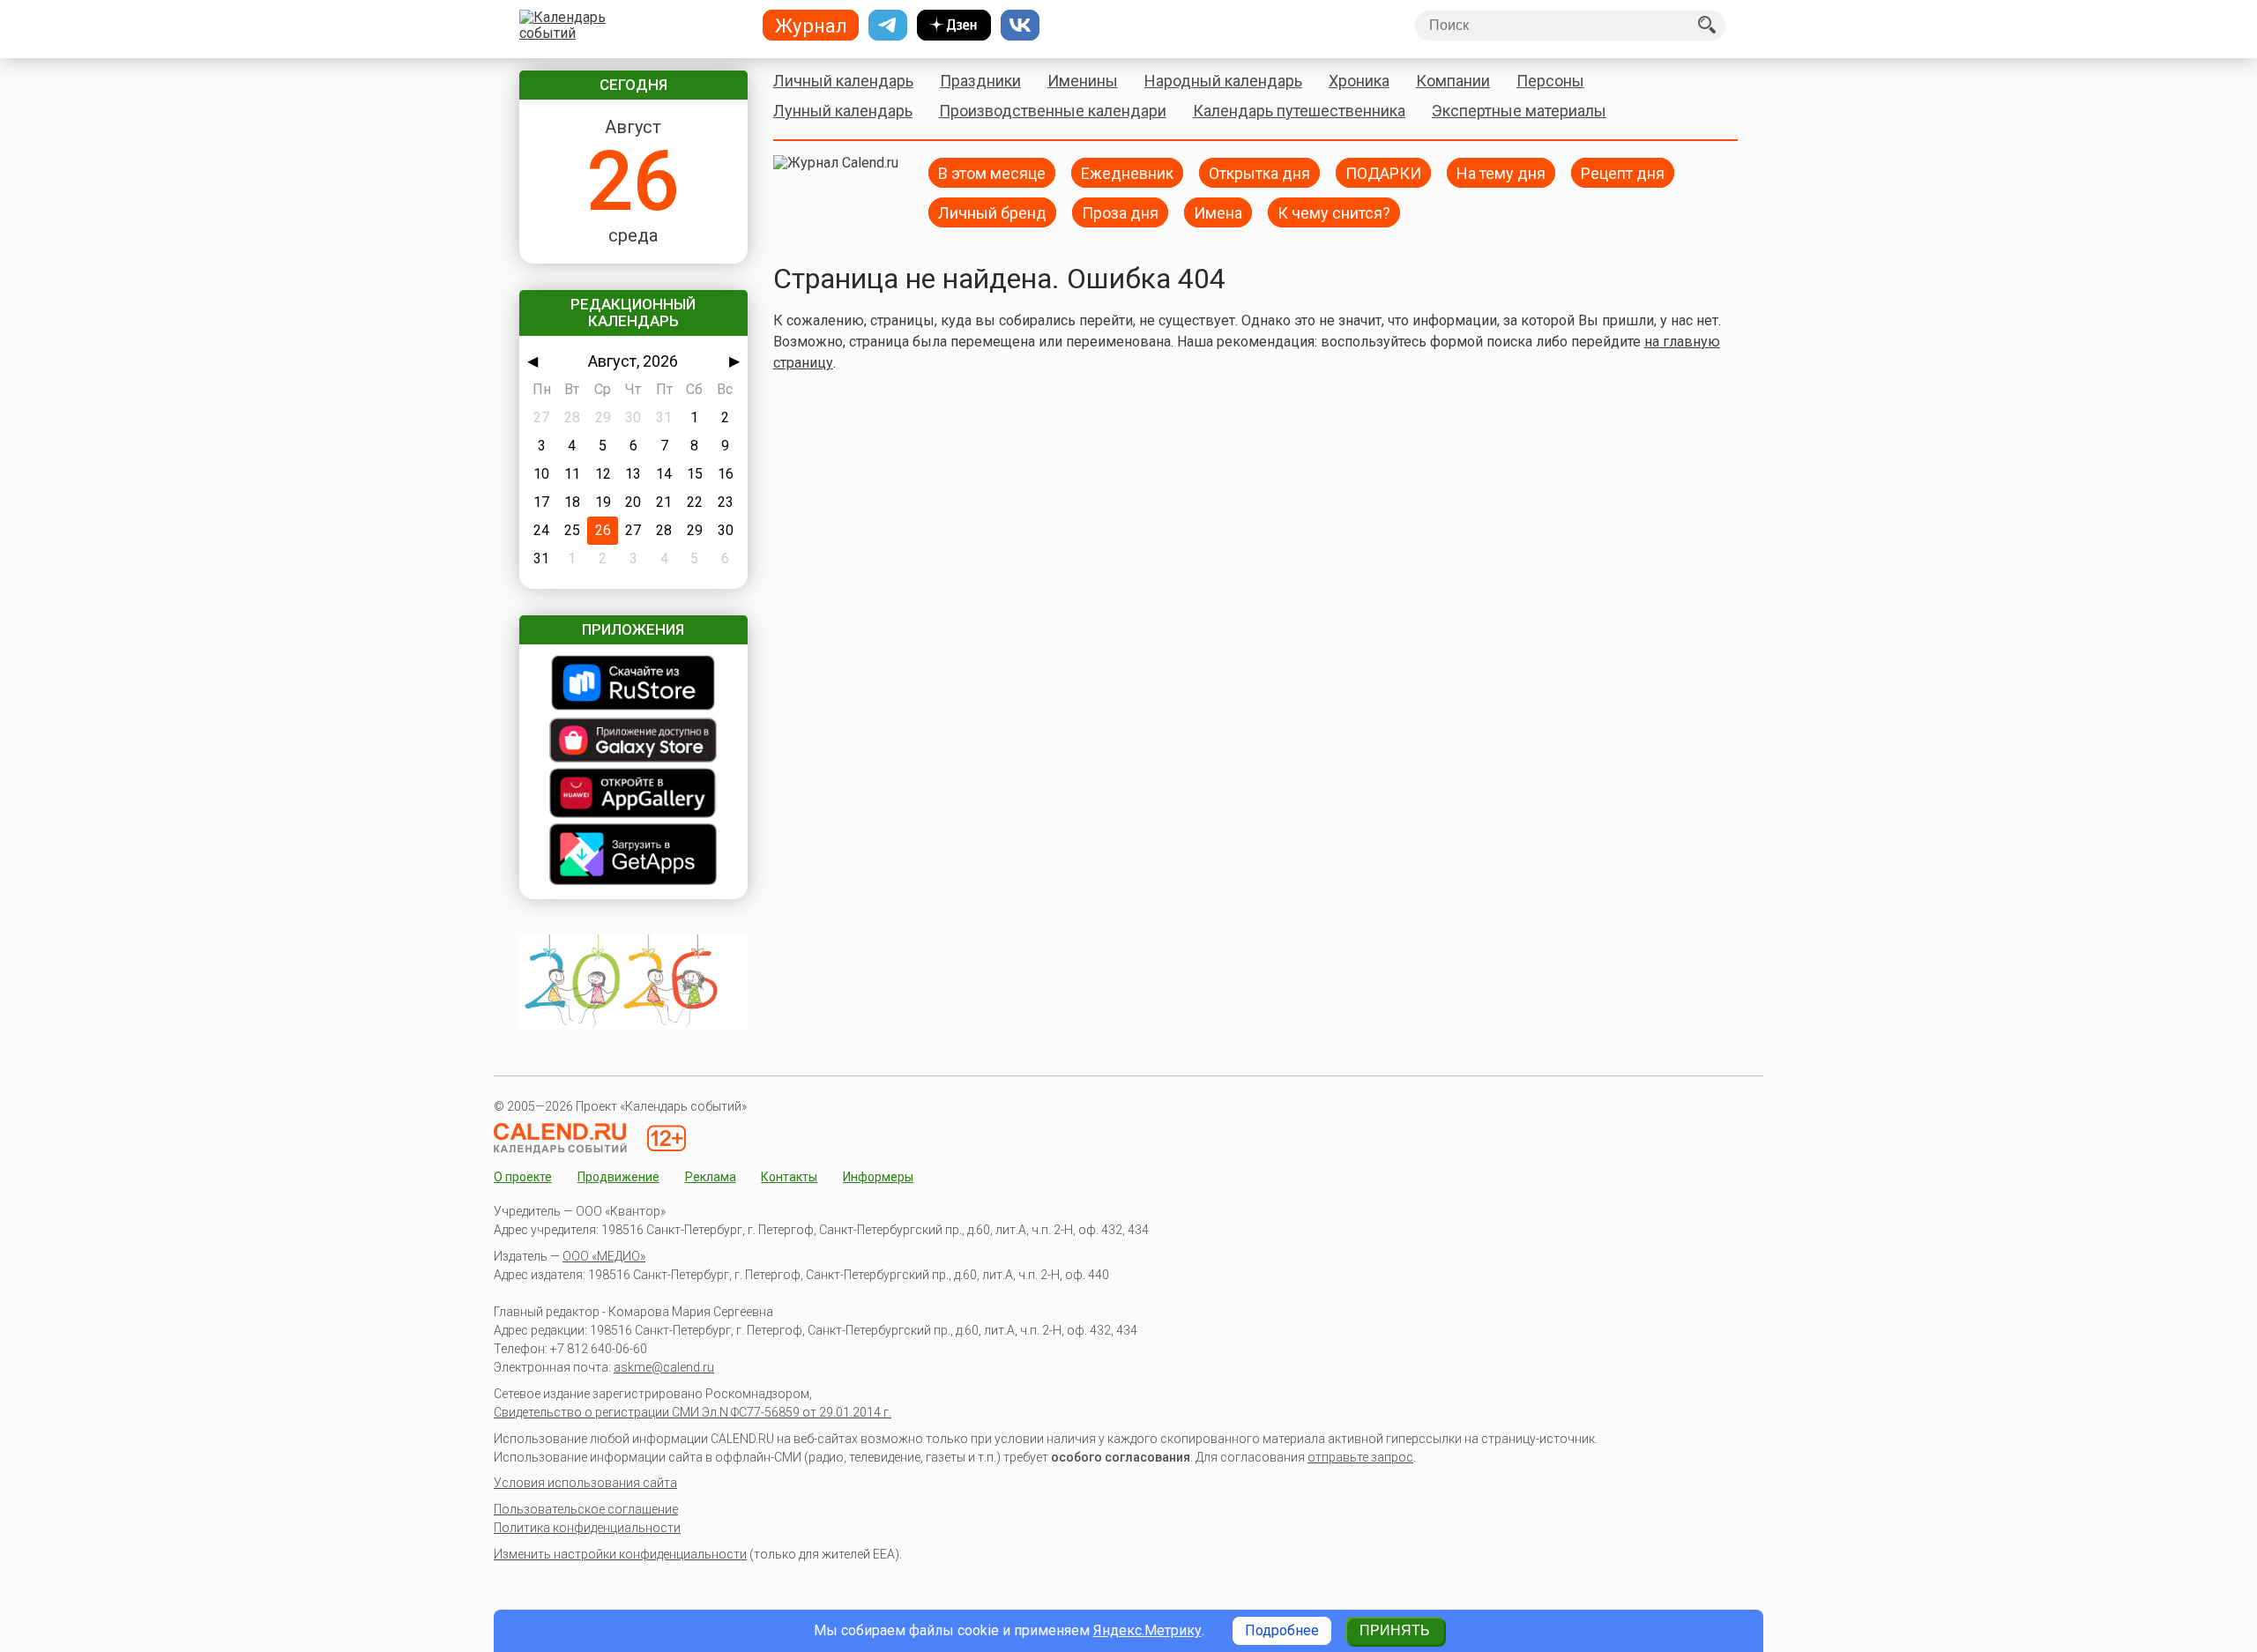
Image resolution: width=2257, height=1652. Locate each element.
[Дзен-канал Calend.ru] (954, 26)
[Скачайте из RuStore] (633, 685)
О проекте (523, 1177)
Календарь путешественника (1299, 111)
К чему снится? (1334, 212)
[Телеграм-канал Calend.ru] (888, 26)
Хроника (1359, 81)
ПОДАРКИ (1383, 172)
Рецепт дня (1623, 172)
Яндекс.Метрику (1147, 1630)
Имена (1218, 212)
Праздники (980, 81)
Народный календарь (1223, 81)
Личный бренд (992, 212)
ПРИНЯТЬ (1395, 1630)
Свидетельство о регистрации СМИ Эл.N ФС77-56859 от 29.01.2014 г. (693, 1412)
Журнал (811, 26)
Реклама (711, 1177)
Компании (1453, 81)
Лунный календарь (843, 111)
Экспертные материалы (1519, 111)
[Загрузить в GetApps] (633, 856)
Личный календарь (843, 81)
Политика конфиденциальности (587, 1528)
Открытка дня (1259, 172)
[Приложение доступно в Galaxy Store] (633, 742)
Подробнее (1282, 1630)
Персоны (1550, 81)
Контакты (789, 1177)
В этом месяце (992, 172)
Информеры (878, 1177)
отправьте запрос (1360, 1457)
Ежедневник (1127, 172)
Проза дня (1120, 212)
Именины (1083, 81)
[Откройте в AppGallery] (633, 795)
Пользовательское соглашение (586, 1509)
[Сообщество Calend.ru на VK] (1020, 26)
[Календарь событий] (629, 26)
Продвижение (618, 1177)
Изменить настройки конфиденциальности (620, 1554)
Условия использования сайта (585, 1483)
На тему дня (1501, 172)
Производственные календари (1053, 111)
